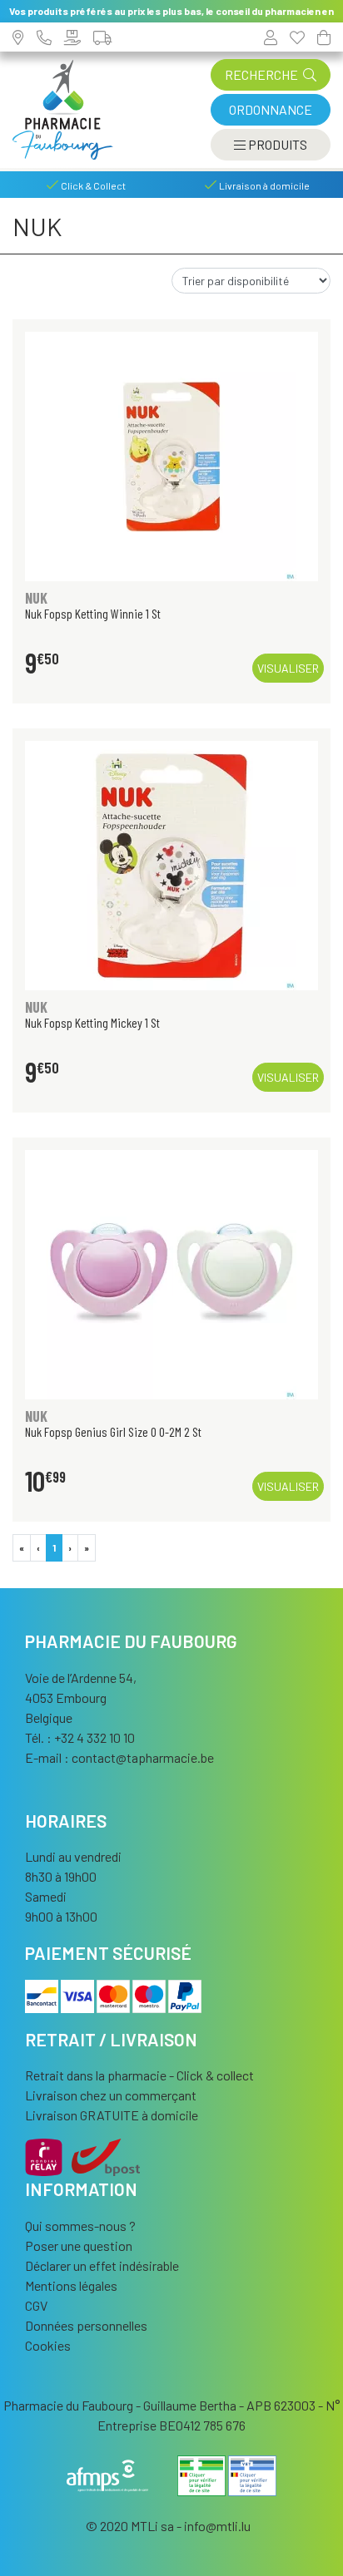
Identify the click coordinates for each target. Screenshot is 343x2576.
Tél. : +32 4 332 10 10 (80, 1737)
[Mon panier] (324, 37)
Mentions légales (71, 2285)
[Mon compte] (271, 37)
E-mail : (119, 1757)
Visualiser (288, 668)
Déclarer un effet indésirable (102, 2265)
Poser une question (79, 2245)
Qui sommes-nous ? (80, 2226)
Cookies (48, 2345)
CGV (36, 2305)
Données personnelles (86, 2325)
